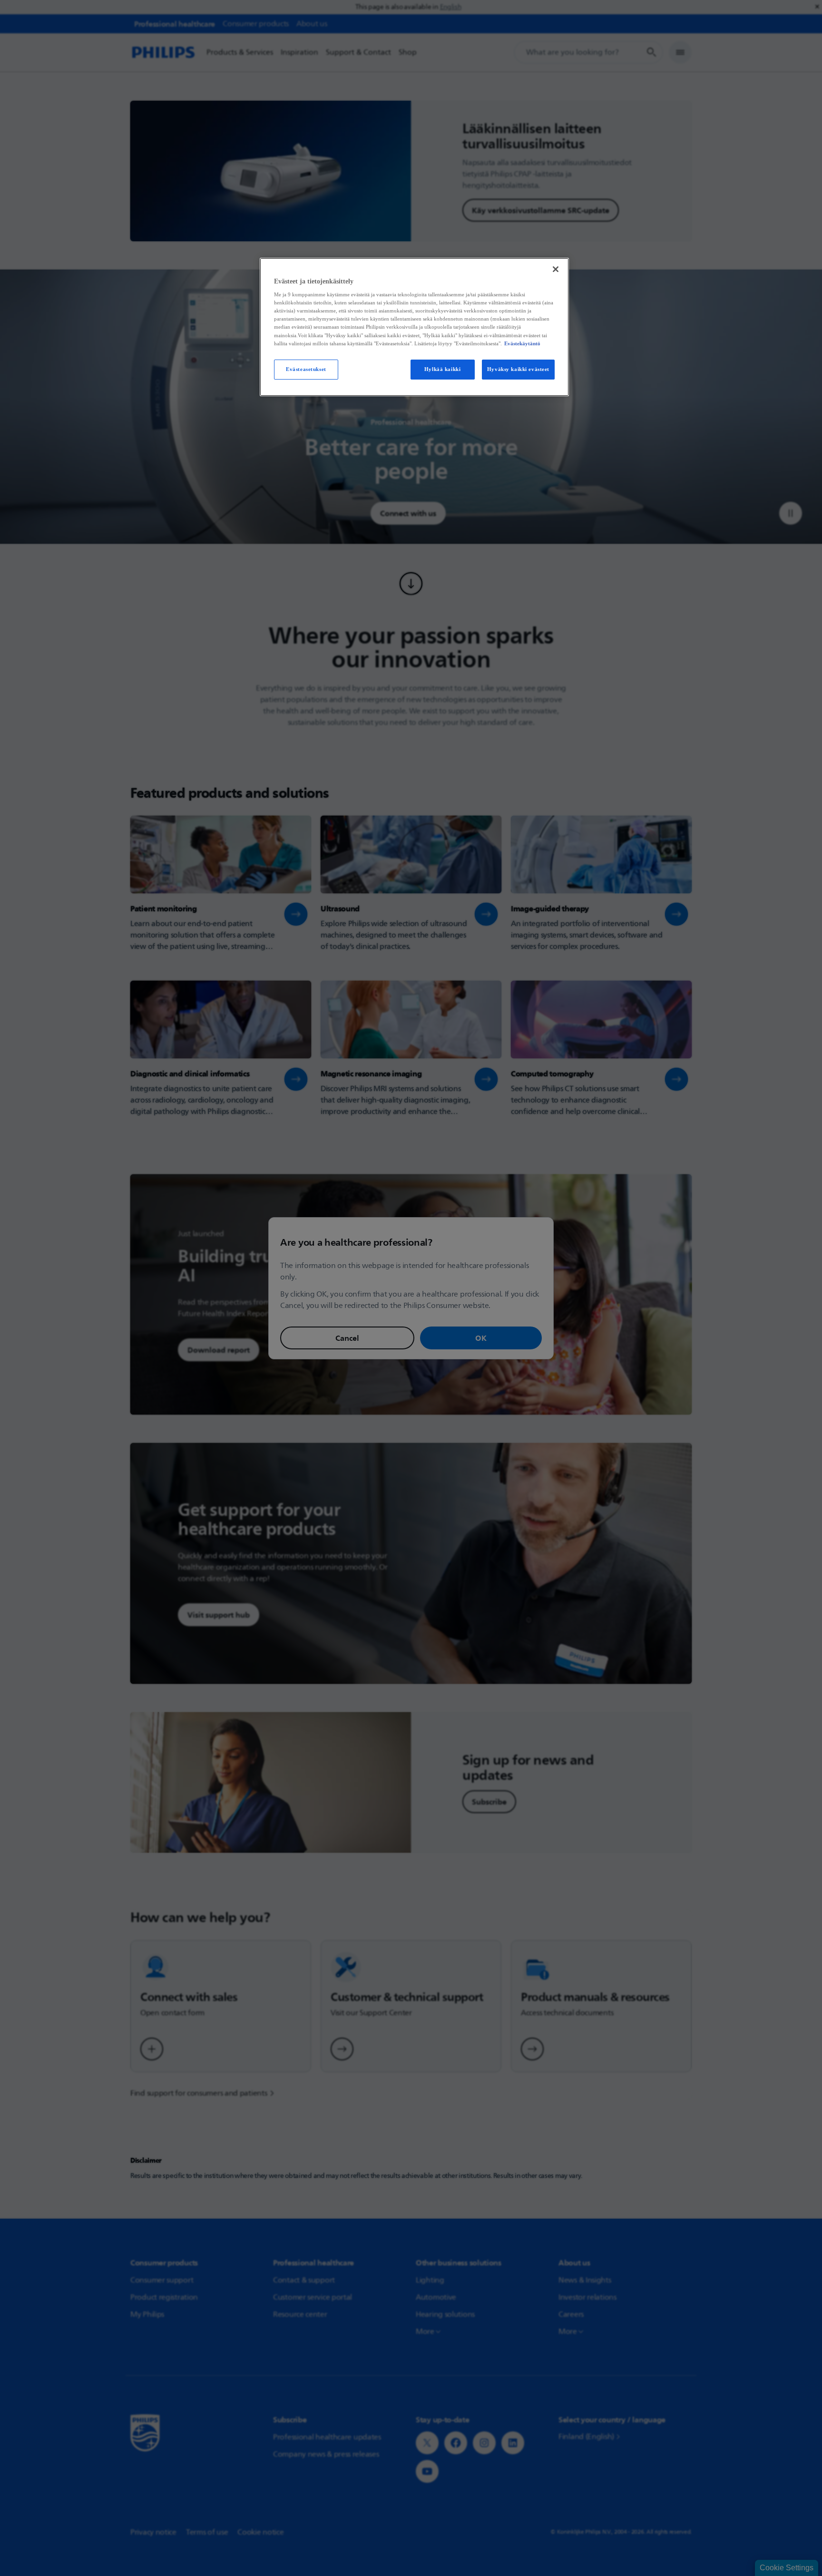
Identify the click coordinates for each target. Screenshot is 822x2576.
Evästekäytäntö (522, 343)
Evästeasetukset (306, 369)
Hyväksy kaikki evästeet (518, 369)
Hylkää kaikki (442, 369)
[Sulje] (556, 269)
